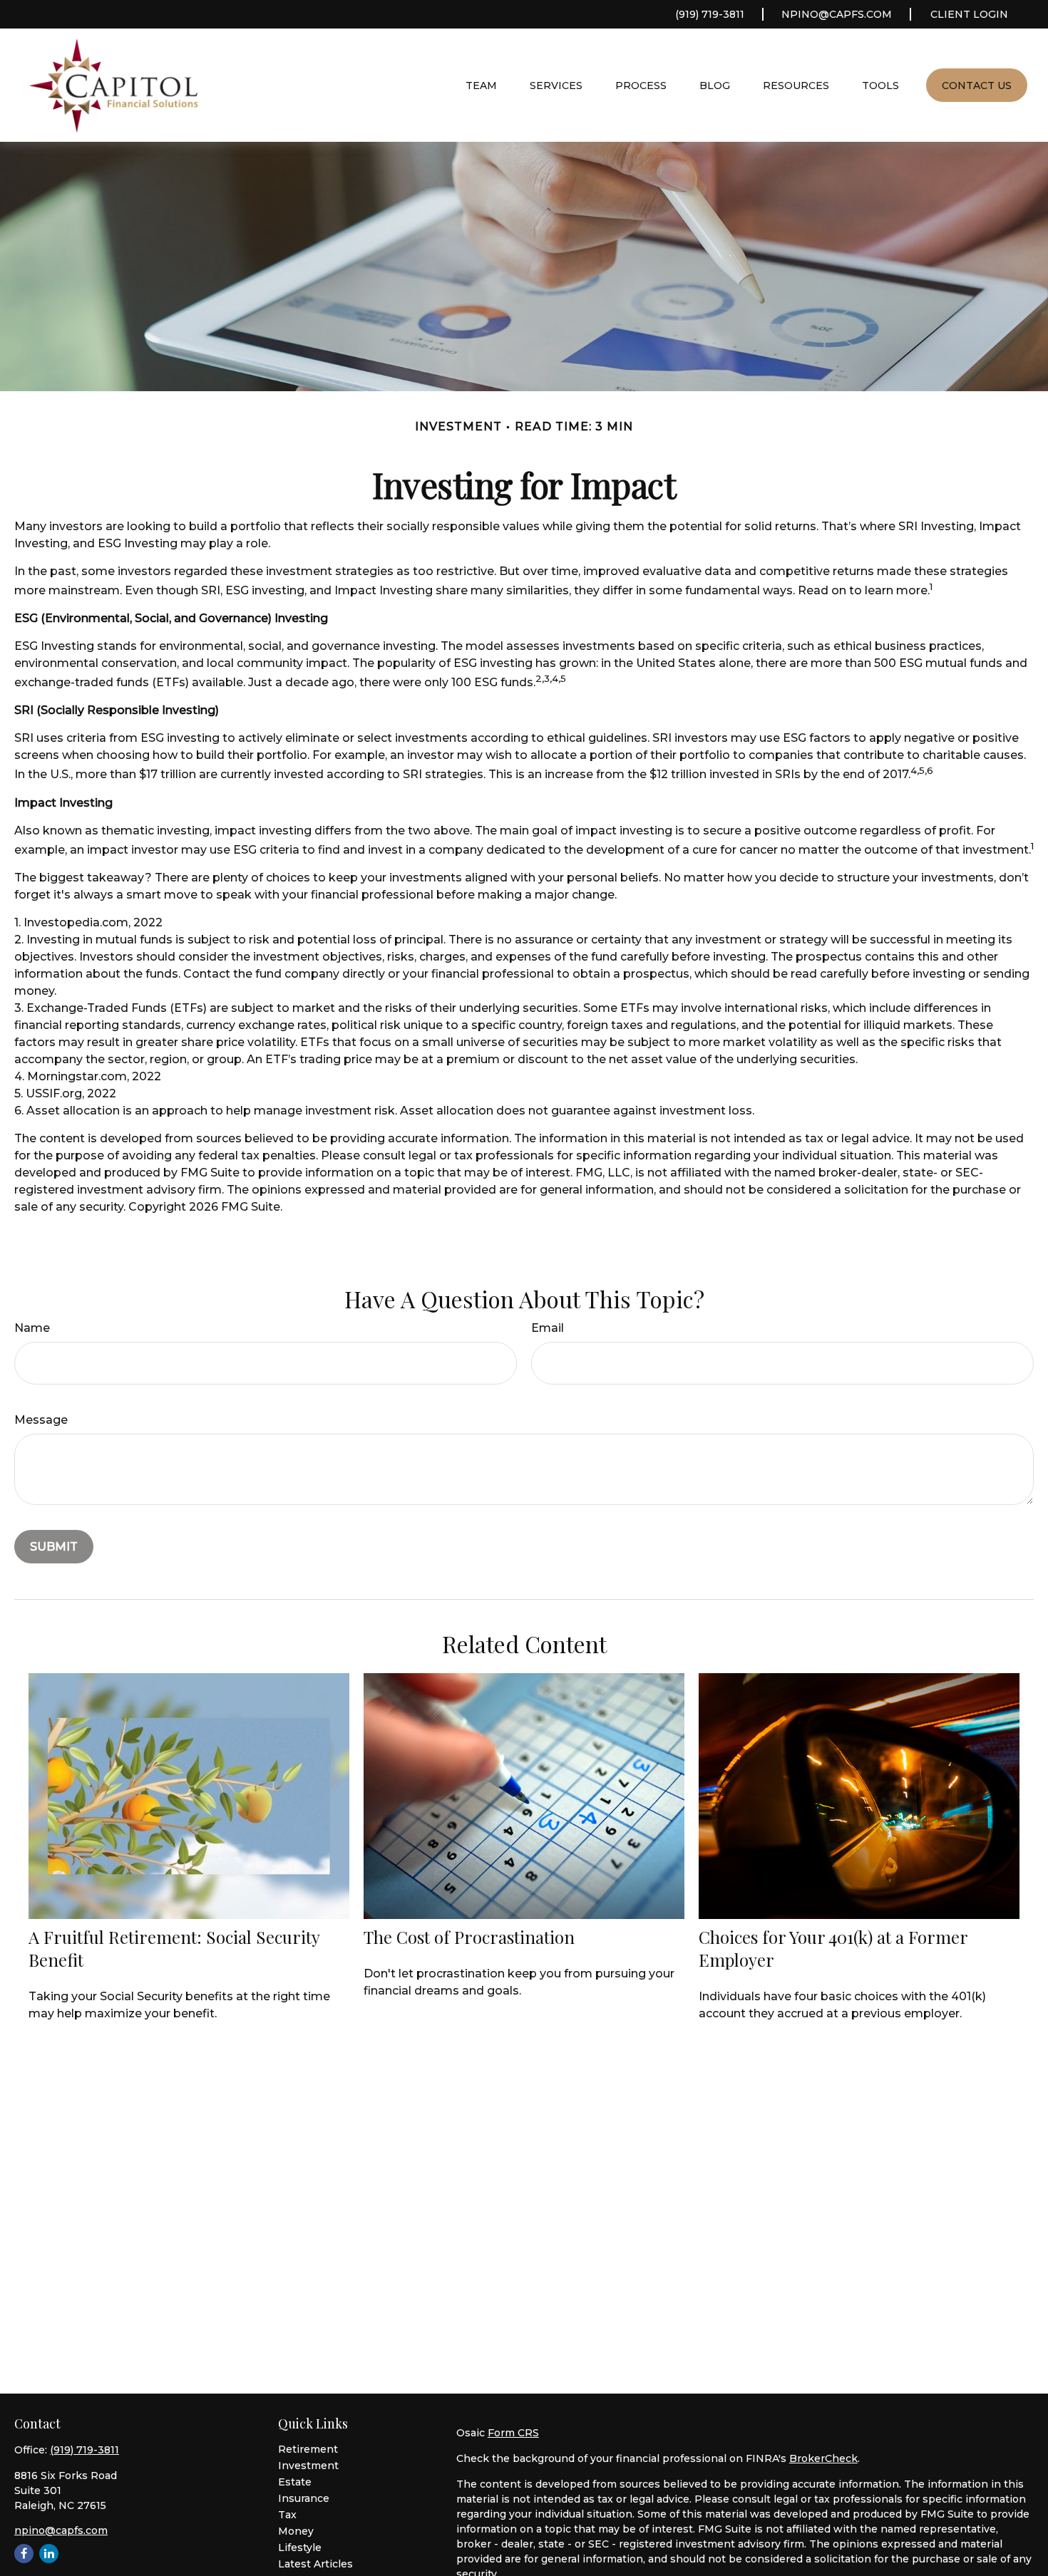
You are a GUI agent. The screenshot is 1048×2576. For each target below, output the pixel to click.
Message (41, 1420)
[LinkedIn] (49, 2554)
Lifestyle (300, 2547)
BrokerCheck (823, 2458)
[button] (481, 85)
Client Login (969, 14)
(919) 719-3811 (710, 14)
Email (548, 1328)
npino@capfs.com (837, 14)
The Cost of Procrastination (469, 1937)
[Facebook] (24, 2554)
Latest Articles (315, 2564)
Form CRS (513, 2433)
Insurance (304, 2498)
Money (296, 2531)
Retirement (308, 2449)
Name (32, 1328)
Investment (308, 2466)
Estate (295, 2482)
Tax (287, 2515)
